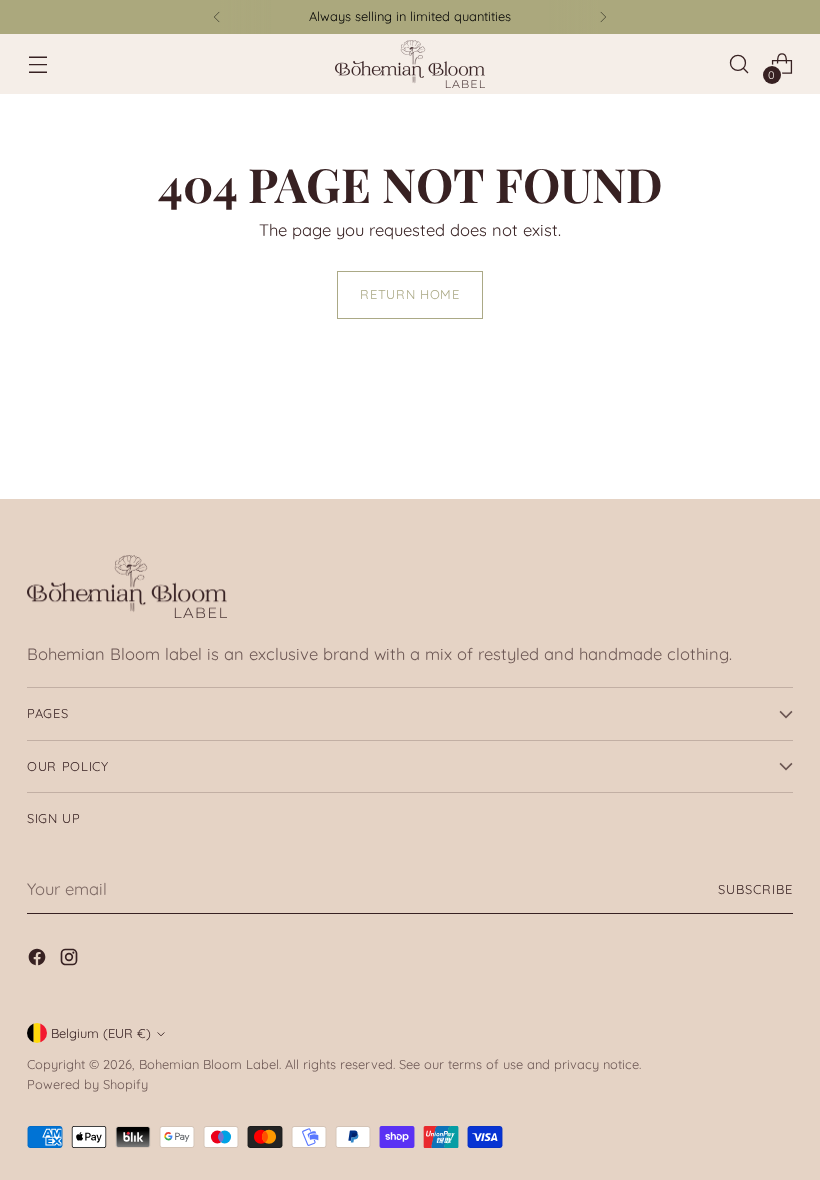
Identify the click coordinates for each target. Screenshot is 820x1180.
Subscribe (755, 889)
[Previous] (217, 17)
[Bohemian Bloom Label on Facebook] (39, 960)
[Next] (603, 17)
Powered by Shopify (87, 1084)
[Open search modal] (739, 64)
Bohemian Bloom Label (209, 1064)
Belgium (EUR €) (101, 1033)
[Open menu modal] (37, 64)
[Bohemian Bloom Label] (410, 64)
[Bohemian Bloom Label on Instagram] (71, 960)
